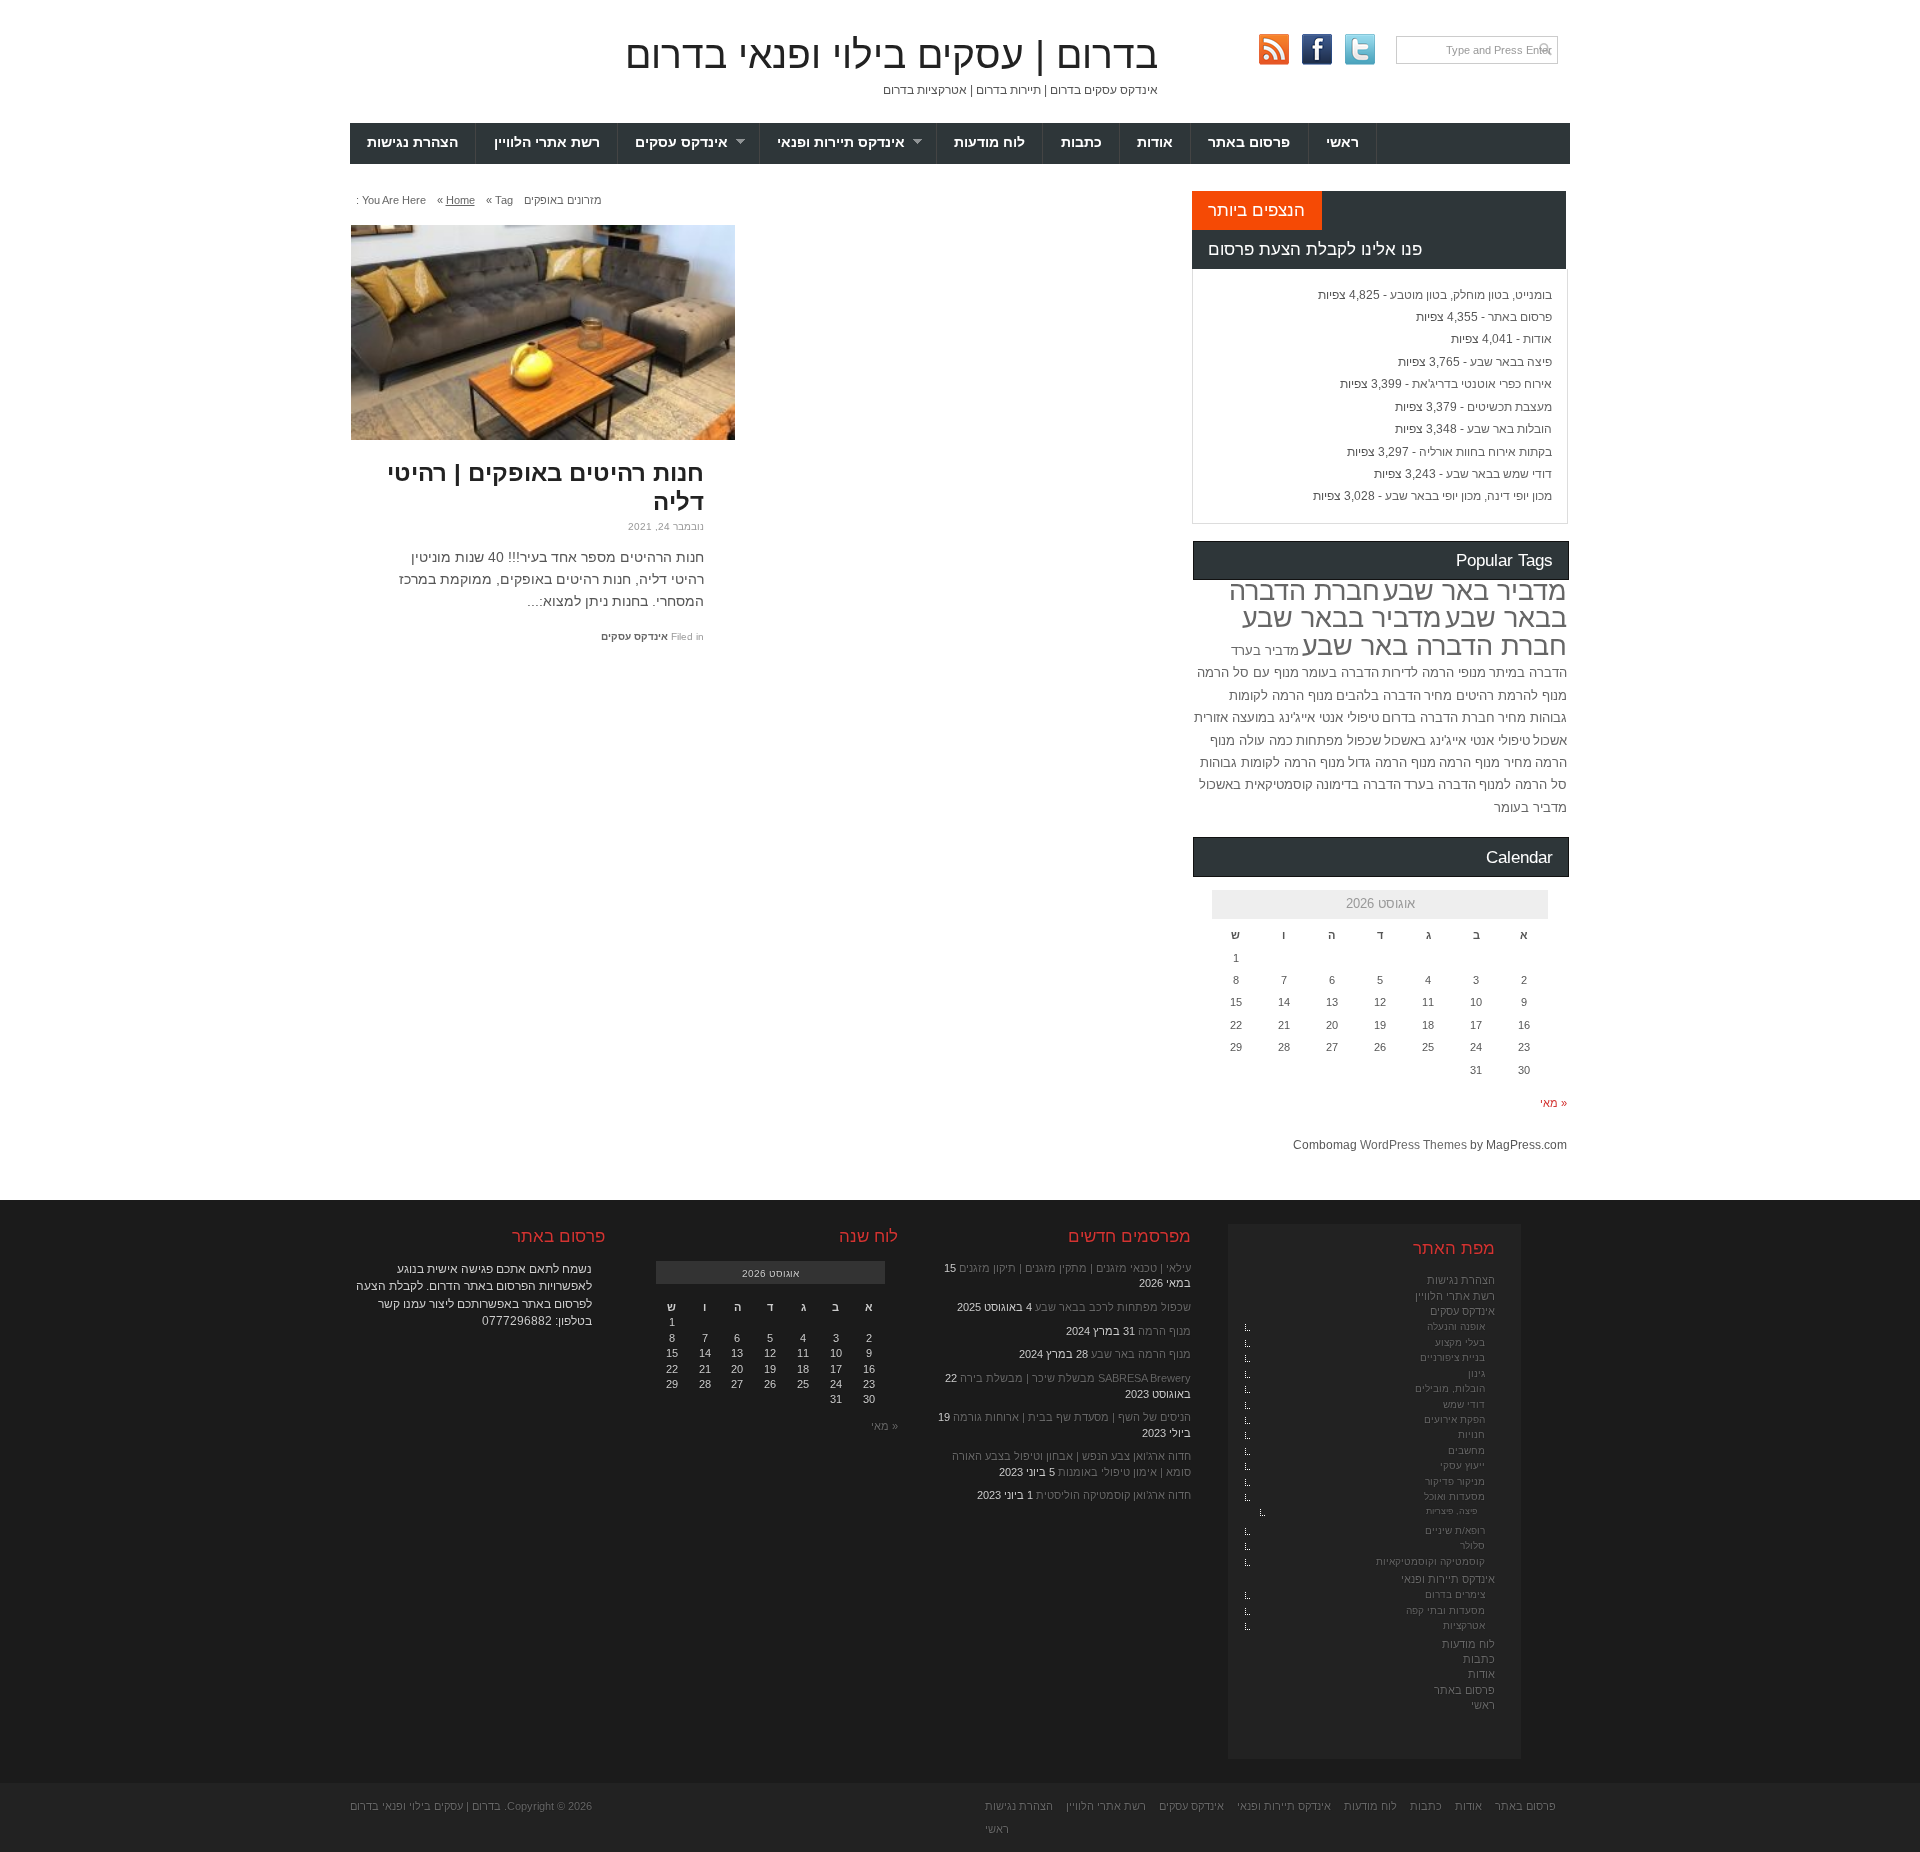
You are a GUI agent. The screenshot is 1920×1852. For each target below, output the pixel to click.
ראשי (1342, 142)
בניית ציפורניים (1452, 1357)
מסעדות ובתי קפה (1445, 1610)
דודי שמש (1464, 1404)
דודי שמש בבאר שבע (1499, 474)
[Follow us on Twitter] (1359, 49)
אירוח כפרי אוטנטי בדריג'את (1482, 384)
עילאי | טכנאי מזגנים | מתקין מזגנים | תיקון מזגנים (1075, 1268)
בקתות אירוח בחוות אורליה (1485, 452)
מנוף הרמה (1164, 1331)
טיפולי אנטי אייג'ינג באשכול (1457, 740)
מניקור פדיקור (1455, 1481)
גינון (1476, 1373)
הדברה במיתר (1528, 672)
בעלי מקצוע (1460, 1342)
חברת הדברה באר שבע (1434, 646)
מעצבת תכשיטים (1509, 407)
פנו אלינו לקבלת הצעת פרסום (1315, 249)
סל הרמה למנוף (1523, 784)
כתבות (1081, 142)
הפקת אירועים (1454, 1419)
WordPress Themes (1413, 1145)
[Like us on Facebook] (1316, 49)
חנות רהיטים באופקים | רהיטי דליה (545, 487)
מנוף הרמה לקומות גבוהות (1272, 762)
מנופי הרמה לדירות (1434, 672)
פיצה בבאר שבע (1511, 362)
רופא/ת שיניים (1455, 1530)
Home (460, 200)
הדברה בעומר (1340, 672)
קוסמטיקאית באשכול (1256, 784)
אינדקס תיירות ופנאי (857, 142)
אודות (1155, 142)
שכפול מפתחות (1338, 740)
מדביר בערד (1265, 650)
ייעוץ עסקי (1462, 1465)
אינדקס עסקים (697, 142)
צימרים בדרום (1455, 1594)
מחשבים (1466, 1450)
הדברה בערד (1440, 784)
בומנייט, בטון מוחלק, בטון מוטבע (1471, 295)
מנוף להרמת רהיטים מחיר (1495, 695)
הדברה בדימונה (1358, 784)
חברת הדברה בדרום (1438, 717)
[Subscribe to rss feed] (1273, 49)
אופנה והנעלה (1456, 1326)
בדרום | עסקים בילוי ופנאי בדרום (891, 54)
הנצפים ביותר (1256, 210)
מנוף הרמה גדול (1392, 762)
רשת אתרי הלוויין (547, 142)
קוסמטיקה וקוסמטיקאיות (1430, 1561)
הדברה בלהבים (1378, 695)
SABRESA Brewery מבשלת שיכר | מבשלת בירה (1075, 1378)
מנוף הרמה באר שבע (1141, 1354)
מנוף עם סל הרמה (1248, 672)
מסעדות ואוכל (1454, 1496)
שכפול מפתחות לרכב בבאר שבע (1113, 1307)
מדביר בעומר (1530, 807)
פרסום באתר (1249, 142)
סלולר (1472, 1545)
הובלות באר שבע (1509, 429)
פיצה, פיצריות (1451, 1511)
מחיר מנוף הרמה (1485, 762)
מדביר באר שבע (1475, 591)
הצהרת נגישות (412, 142)
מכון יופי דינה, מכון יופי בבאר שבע (1468, 496)
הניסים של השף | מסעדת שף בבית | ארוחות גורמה (1072, 1417)
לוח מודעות (989, 142)
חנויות (1471, 1434)
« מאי (1553, 1103)
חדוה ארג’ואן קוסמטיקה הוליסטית (1113, 1495)
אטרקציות (1464, 1625)
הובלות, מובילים (1450, 1388)
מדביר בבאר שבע (1342, 618)
